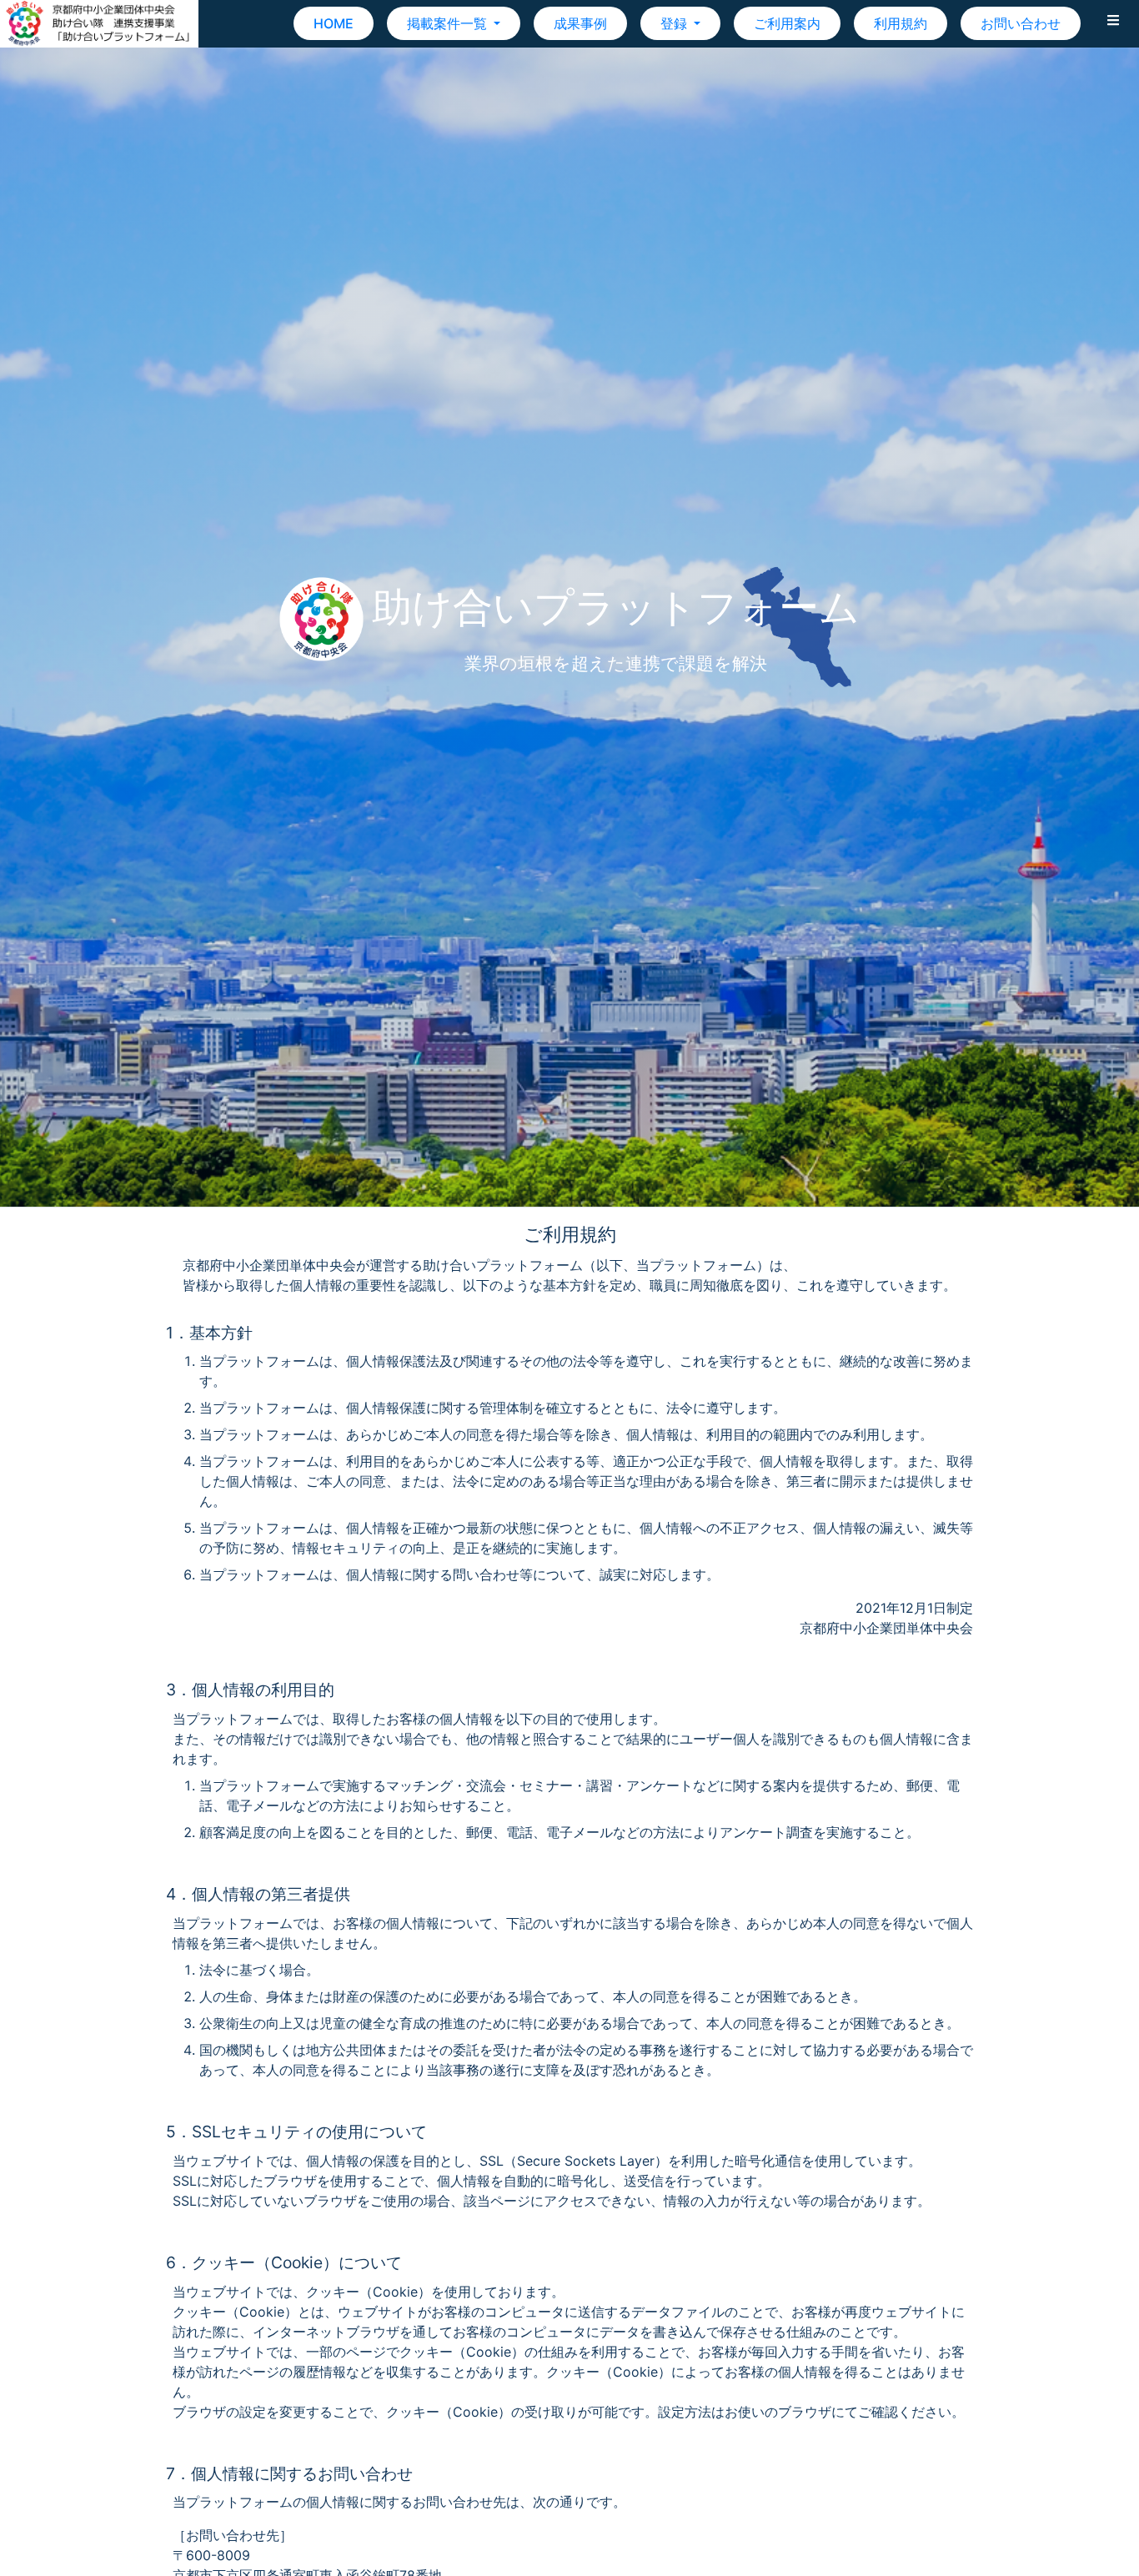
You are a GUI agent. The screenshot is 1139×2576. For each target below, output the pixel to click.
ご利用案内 (787, 23)
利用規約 (901, 23)
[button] (1113, 23)
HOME (334, 23)
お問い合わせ (1021, 23)
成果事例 (580, 23)
